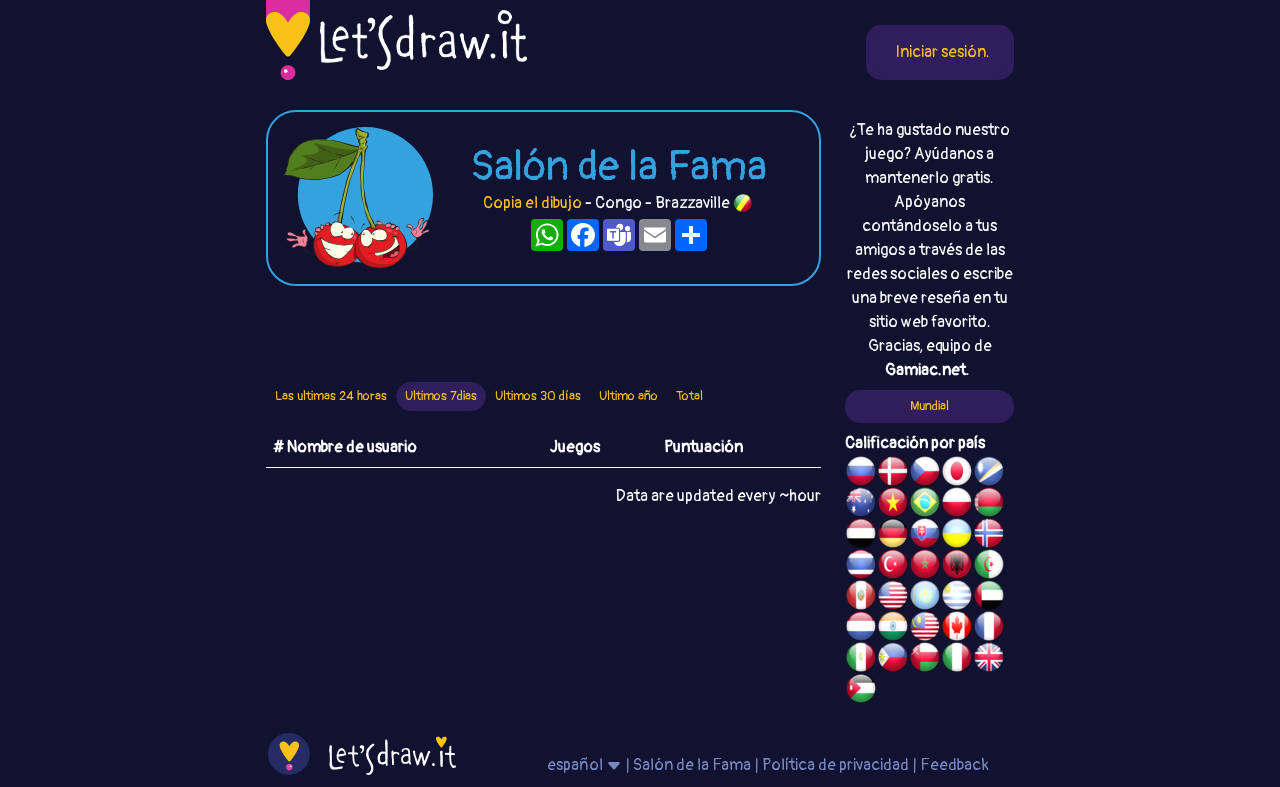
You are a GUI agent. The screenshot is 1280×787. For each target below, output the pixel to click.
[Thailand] (861, 567)
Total (689, 396)
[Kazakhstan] (925, 598)
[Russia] (861, 474)
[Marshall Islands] (989, 474)
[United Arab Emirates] (989, 598)
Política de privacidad (835, 765)
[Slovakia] (925, 536)
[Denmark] (893, 474)
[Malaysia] (925, 629)
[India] (893, 629)
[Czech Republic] (925, 474)
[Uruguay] (957, 598)
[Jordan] (861, 691)
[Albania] (957, 567)
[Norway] (989, 536)
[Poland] (957, 505)
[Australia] (861, 505)
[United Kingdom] (989, 660)
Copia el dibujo (532, 203)
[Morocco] (925, 567)
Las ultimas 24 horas (331, 396)
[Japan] (957, 474)
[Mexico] (861, 660)
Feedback (954, 765)
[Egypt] (861, 536)
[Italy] (957, 660)
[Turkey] (893, 567)
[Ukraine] (957, 536)
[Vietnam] (893, 505)
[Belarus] (989, 505)
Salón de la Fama (692, 765)
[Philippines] (893, 660)
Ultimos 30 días (538, 396)
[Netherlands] (861, 629)
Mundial (929, 406)
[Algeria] (989, 567)
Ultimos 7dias (441, 396)
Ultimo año (628, 396)
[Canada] (957, 629)
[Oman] (925, 660)
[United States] (893, 598)
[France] (989, 629)
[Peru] (861, 598)
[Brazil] (925, 505)
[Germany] (893, 536)
